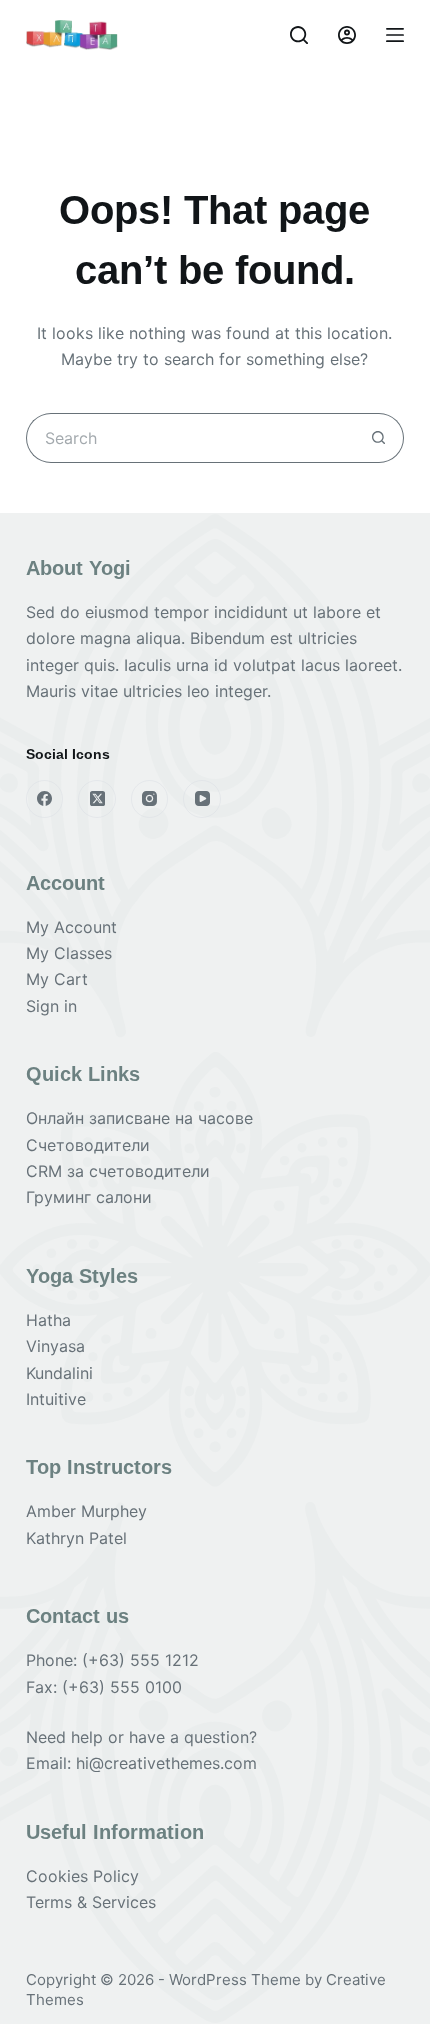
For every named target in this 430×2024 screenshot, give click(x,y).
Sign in (51, 1006)
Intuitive (56, 1399)
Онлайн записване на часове (139, 1118)
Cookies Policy (82, 1876)
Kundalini (59, 1373)
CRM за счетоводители (118, 1171)
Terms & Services (91, 1902)
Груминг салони (89, 1197)
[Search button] (379, 438)
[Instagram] (150, 799)
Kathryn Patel (76, 1538)
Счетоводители (88, 1145)
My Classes (69, 953)
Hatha (48, 1320)
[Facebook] (45, 799)
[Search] (299, 35)
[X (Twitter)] (97, 799)
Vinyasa (55, 1346)
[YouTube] (202, 799)
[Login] (347, 35)
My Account (71, 927)
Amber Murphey (86, 1511)
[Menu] (395, 35)
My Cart (57, 979)
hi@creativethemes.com (166, 1763)
